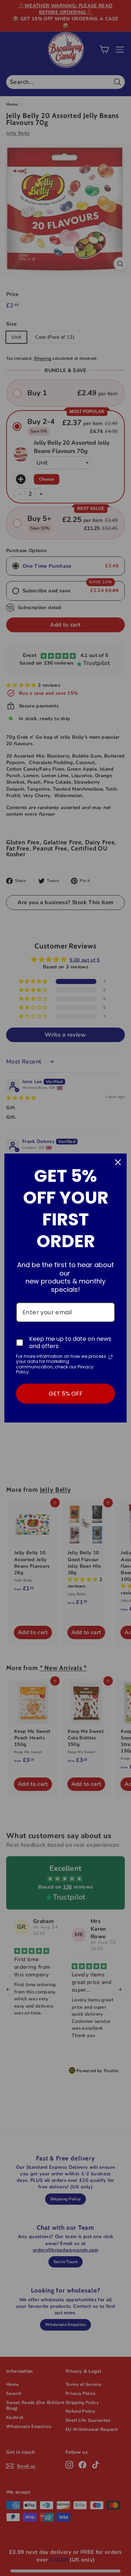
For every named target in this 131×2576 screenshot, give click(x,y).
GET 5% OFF (66, 1394)
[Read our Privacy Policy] (111, 1357)
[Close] (118, 1162)
